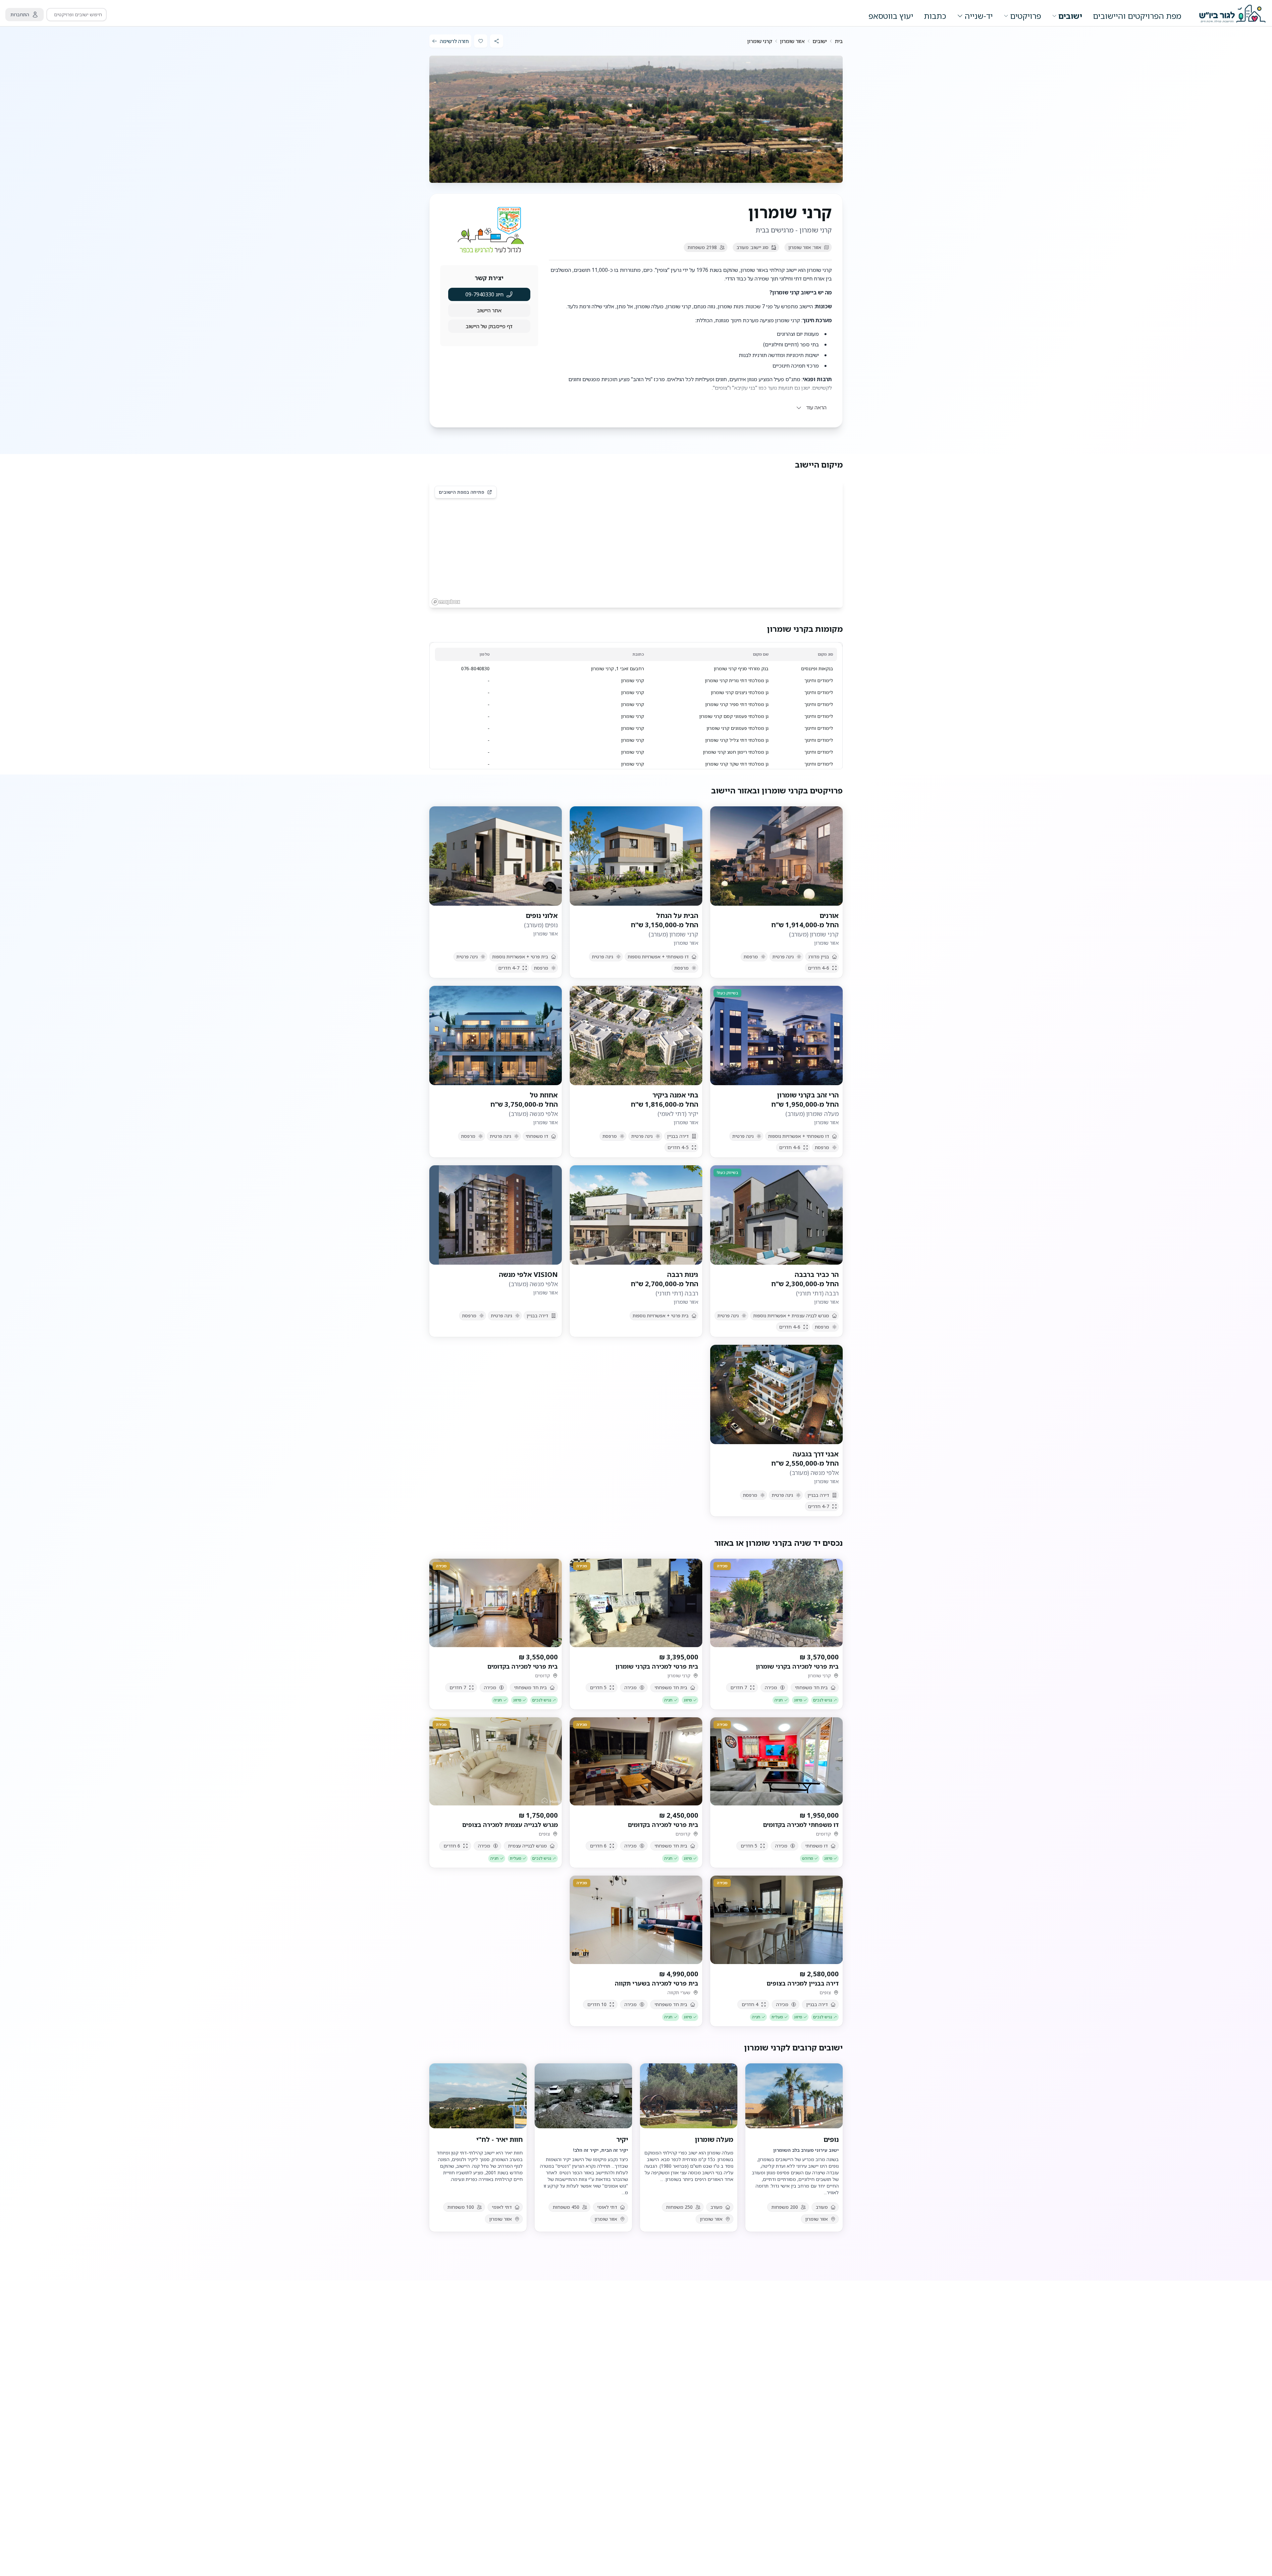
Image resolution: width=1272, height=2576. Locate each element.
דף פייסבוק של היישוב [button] (489, 326)
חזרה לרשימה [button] (454, 41)
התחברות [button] (20, 14)
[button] (690, 407)
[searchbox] (77, 15)
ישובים (1070, 16)
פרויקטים (1026, 16)
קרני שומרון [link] (760, 41)
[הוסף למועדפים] (481, 41)
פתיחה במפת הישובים (462, 492)
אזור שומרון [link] (792, 41)
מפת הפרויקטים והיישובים (1137, 16)
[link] (839, 41)
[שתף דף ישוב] (497, 41)
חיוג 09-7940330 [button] (484, 294)
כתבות (935, 16)
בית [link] (839, 41)
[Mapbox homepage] (446, 602)
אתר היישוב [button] (489, 310)
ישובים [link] (820, 41)
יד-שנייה (979, 16)
